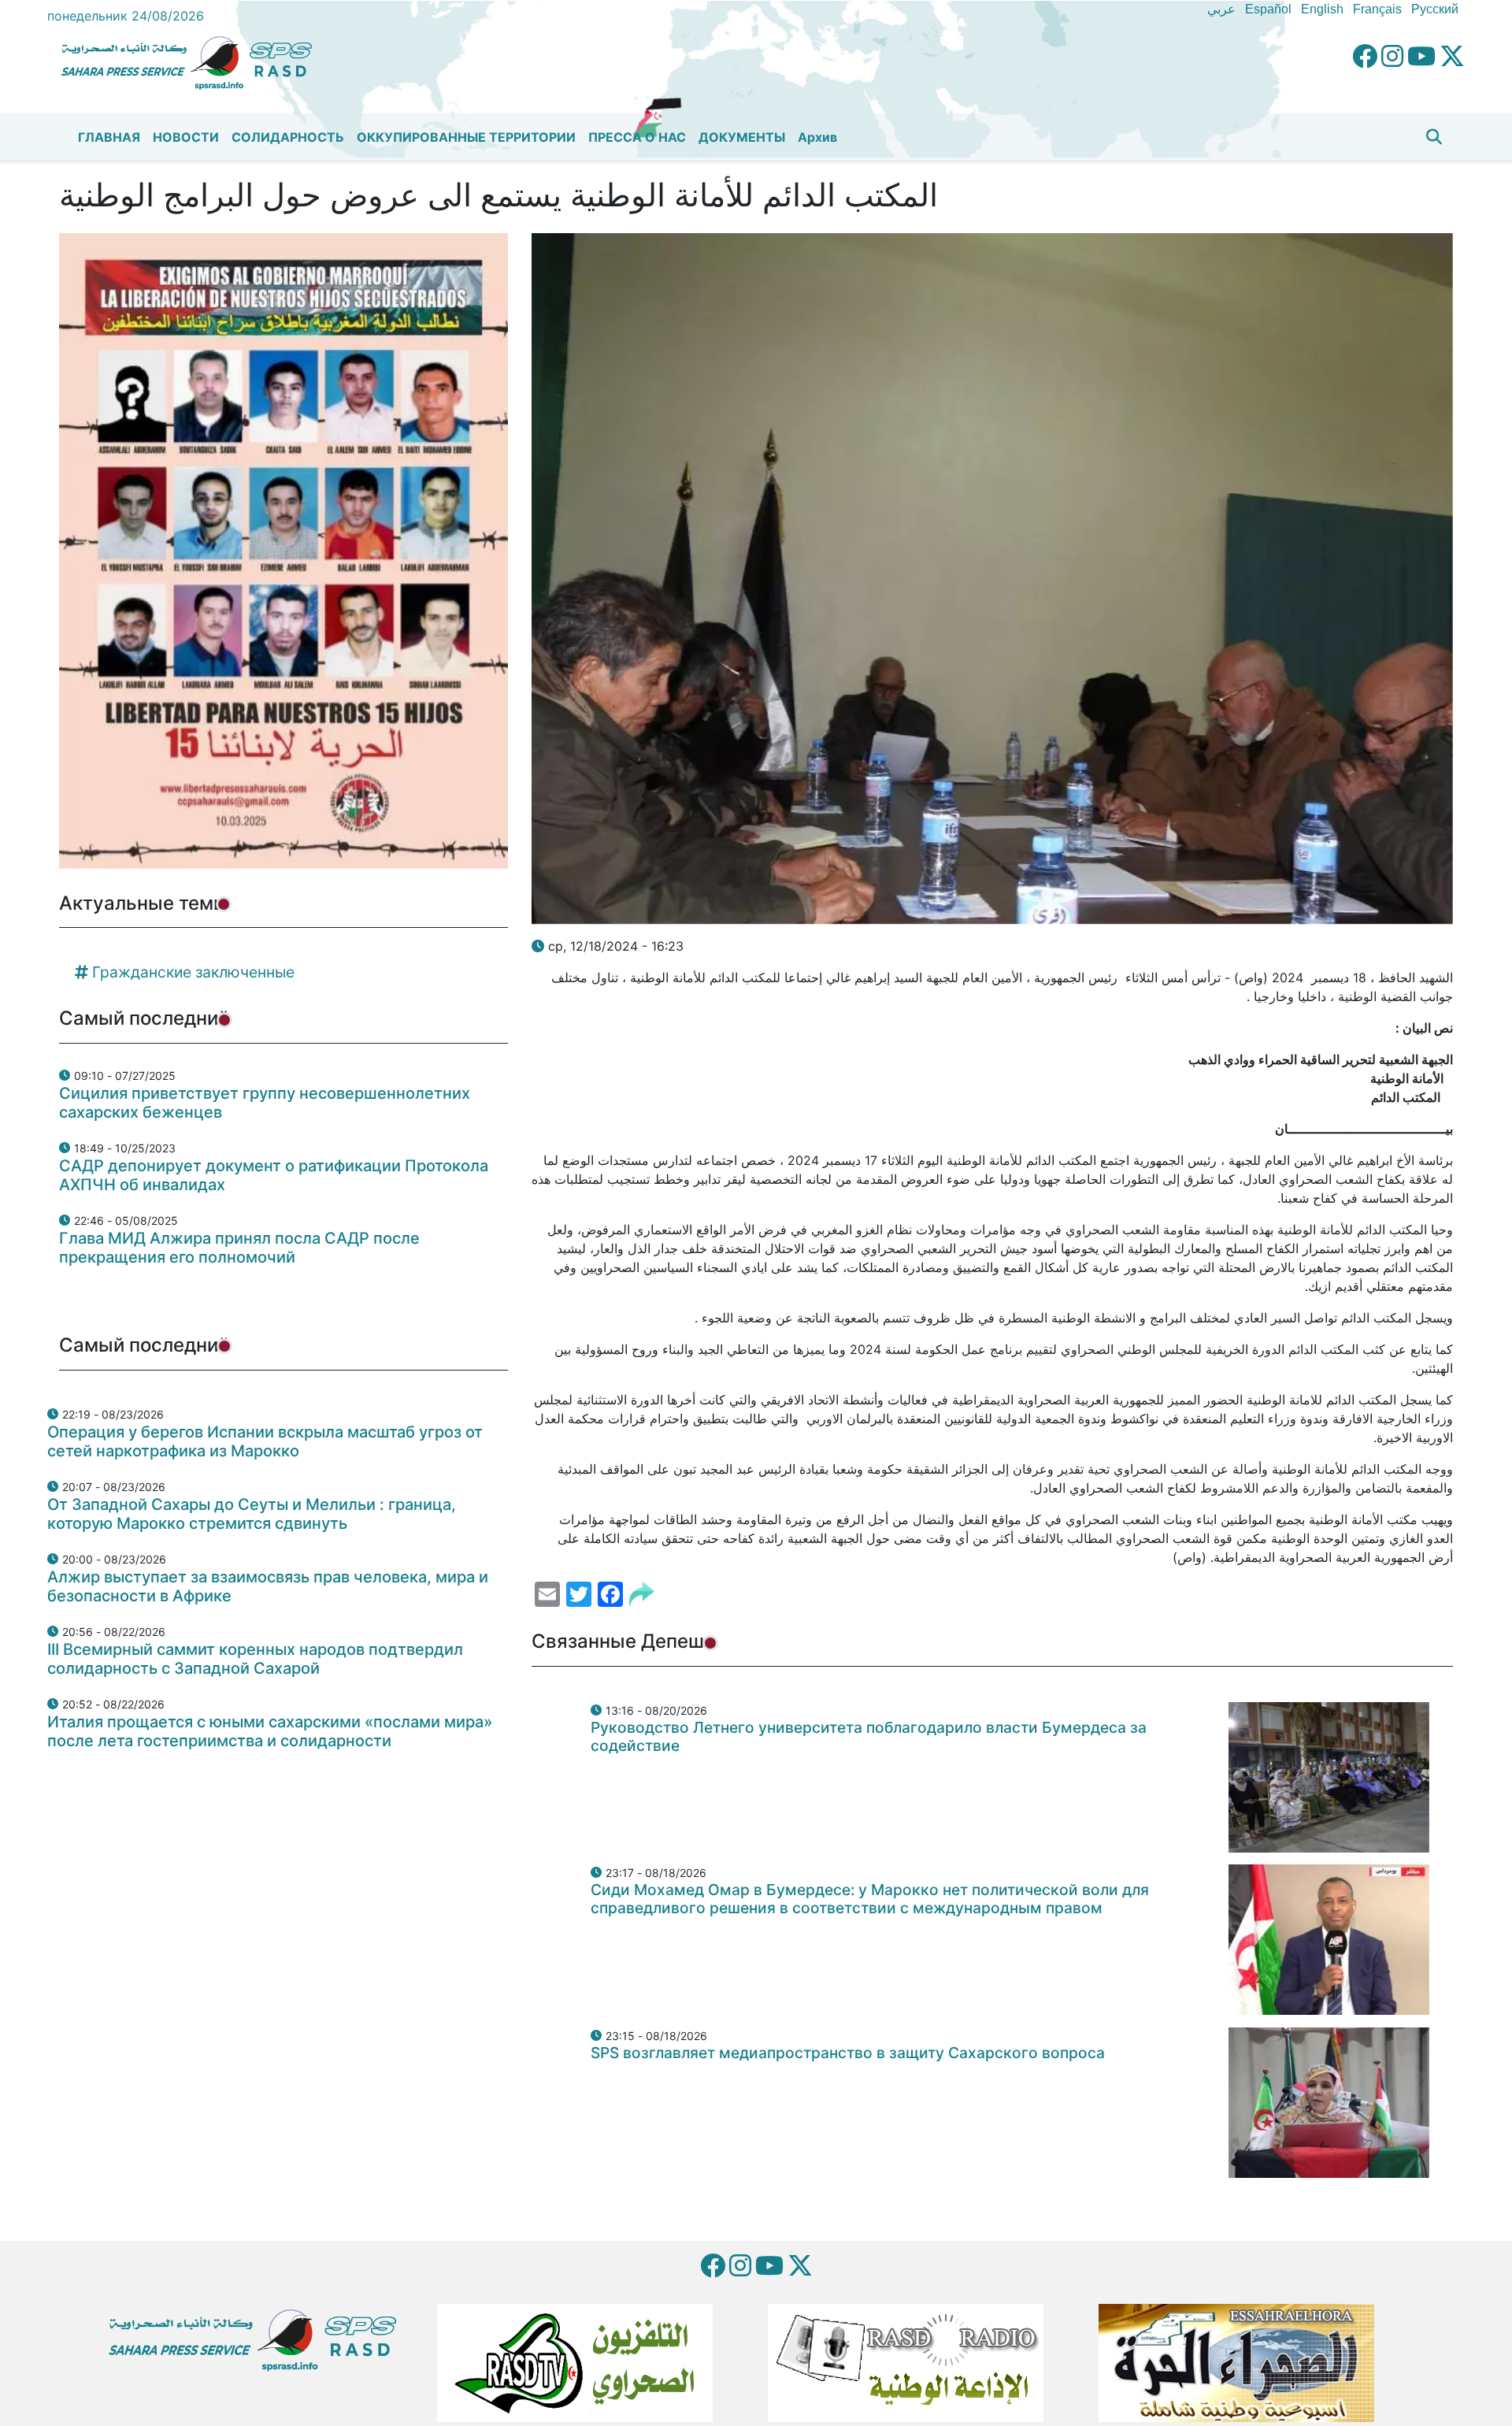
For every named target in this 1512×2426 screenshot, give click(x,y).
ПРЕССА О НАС (637, 137)
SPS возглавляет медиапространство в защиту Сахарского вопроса (848, 2053)
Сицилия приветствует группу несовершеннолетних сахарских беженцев (265, 1103)
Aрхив (817, 137)
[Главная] (193, 61)
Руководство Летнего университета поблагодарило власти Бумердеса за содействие (869, 1736)
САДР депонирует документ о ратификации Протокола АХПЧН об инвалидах (274, 1175)
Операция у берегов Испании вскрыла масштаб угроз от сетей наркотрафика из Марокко (265, 1441)
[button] (1434, 137)
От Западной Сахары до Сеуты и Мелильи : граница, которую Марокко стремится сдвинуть (252, 1514)
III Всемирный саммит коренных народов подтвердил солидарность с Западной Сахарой (255, 1659)
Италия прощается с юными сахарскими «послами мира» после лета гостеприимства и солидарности (270, 1731)
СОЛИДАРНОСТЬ (288, 137)
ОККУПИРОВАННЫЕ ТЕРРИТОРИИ (466, 137)
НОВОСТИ (186, 137)
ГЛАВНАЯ (109, 137)
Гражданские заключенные (193, 972)
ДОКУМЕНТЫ (742, 137)
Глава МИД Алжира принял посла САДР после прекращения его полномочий (239, 1248)
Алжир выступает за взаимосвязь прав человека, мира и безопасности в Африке (268, 1586)
